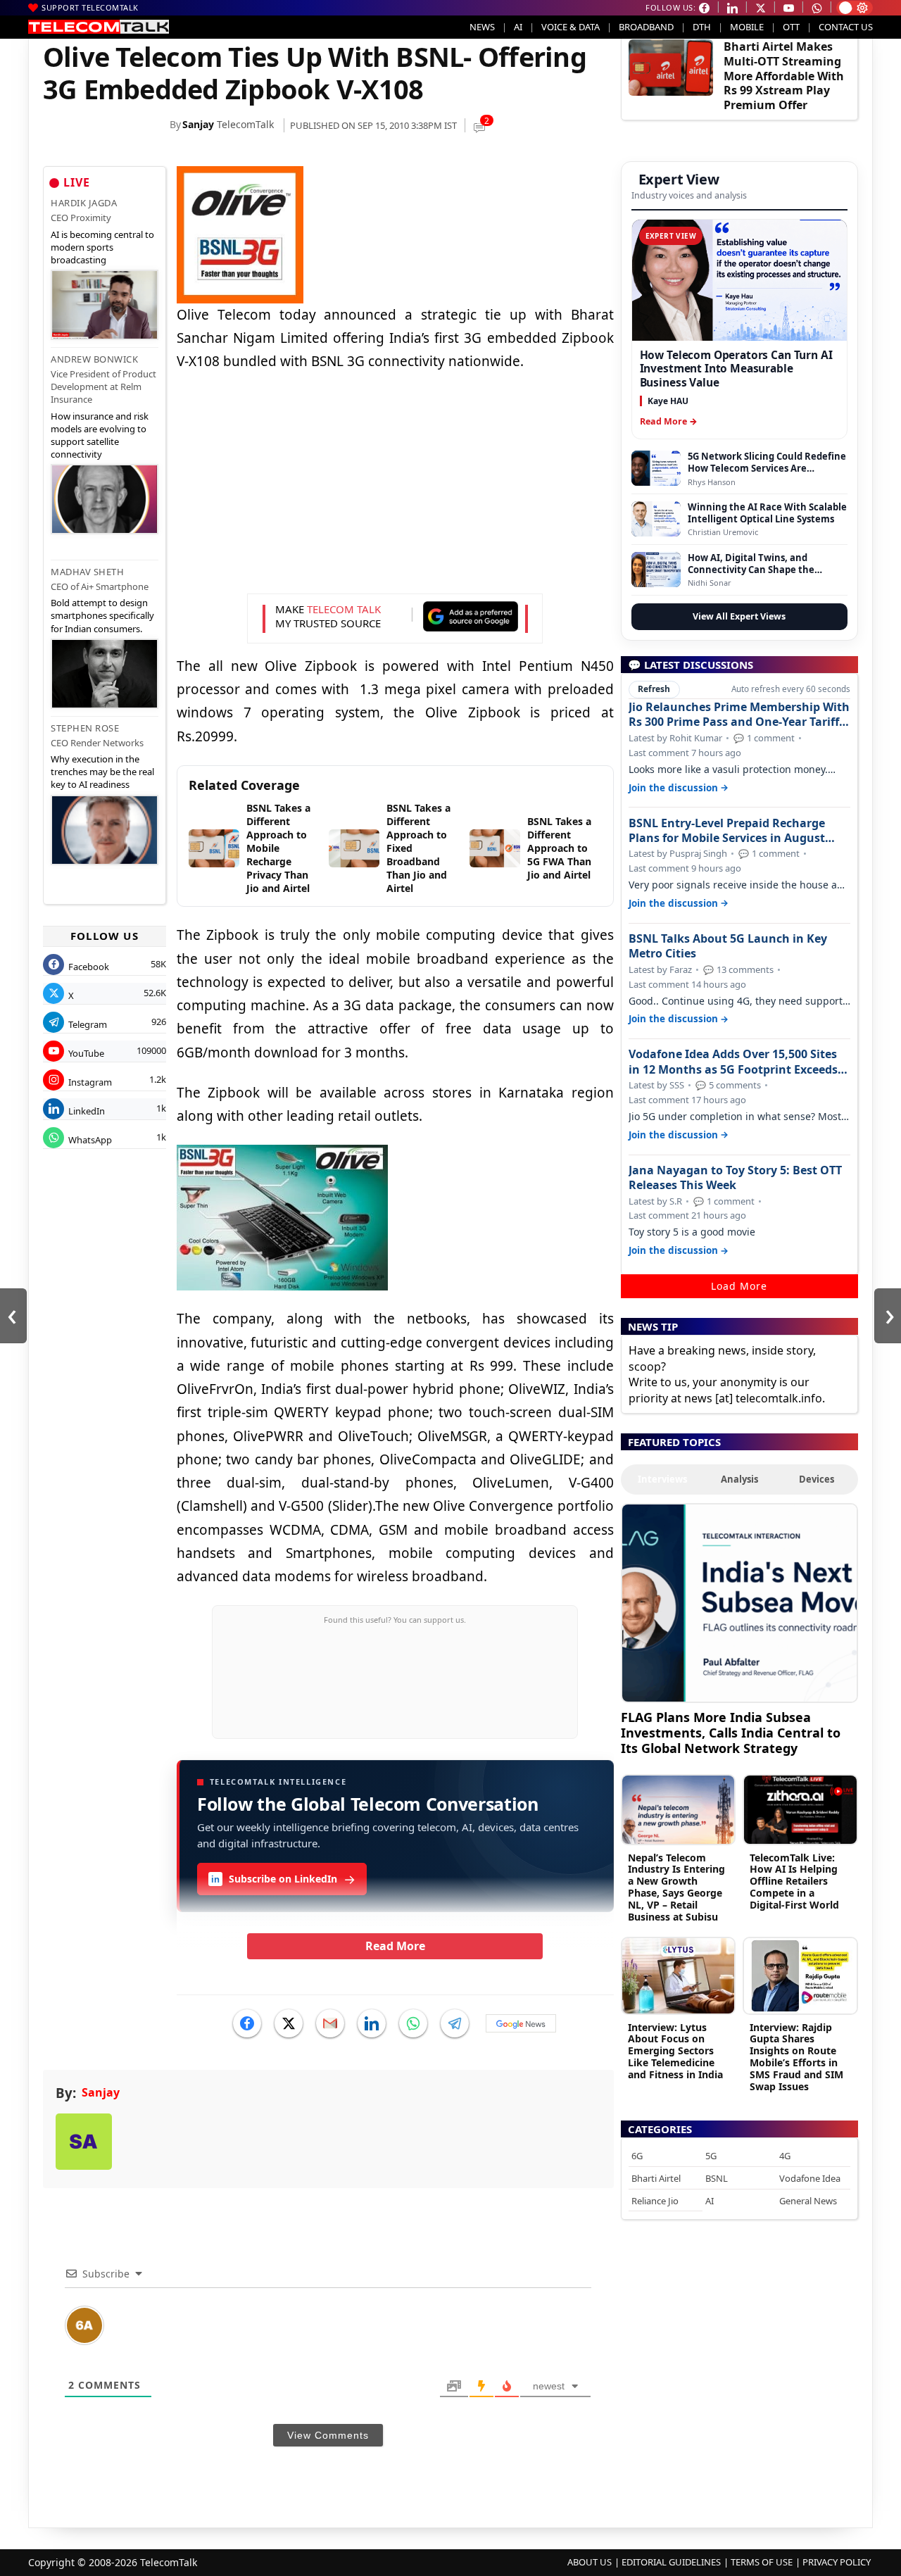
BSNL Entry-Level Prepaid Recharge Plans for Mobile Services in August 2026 (727, 831)
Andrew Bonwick (94, 359)
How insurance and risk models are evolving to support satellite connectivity (100, 435)
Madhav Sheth (87, 572)
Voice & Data (571, 27)
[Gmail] (330, 2023)
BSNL (717, 2178)
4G (785, 2156)
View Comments (328, 2435)
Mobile (747, 27)
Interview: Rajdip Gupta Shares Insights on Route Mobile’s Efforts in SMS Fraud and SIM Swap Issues (796, 2057)
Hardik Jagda (84, 203)
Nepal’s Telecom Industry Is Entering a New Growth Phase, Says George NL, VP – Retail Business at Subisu (676, 1887)
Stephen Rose (85, 728)
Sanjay (198, 124)
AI (518, 27)
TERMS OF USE (762, 2562)
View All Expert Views (739, 616)
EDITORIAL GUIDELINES (671, 2562)
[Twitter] (289, 2023)
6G (637, 2156)
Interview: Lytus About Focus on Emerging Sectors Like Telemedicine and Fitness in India (675, 2051)
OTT (791, 27)
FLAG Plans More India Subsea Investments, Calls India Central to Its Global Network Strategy (731, 1732)
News (482, 27)
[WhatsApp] (413, 2023)
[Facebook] (247, 2023)
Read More (395, 1946)
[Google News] (521, 2023)
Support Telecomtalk (90, 7)
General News (808, 2201)
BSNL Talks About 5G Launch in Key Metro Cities (728, 946)
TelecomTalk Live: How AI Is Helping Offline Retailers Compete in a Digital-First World (794, 1881)
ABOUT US (590, 2562)
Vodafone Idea (810, 2178)
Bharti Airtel (656, 2178)
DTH (702, 27)
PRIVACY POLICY (837, 2562)
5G (711, 2156)
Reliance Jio (655, 2201)
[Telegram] (455, 2023)
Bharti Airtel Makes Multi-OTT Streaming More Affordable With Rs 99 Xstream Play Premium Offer (784, 76)
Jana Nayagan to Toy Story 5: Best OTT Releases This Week (735, 1178)
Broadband (646, 27)
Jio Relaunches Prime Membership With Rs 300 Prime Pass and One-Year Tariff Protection (739, 715)
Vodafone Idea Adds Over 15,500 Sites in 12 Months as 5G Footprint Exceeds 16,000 (733, 1062)
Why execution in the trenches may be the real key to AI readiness (102, 772)
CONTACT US (846, 27)
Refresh (654, 689)
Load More (739, 1286)
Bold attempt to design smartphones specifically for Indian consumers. (102, 615)
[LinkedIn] (372, 2023)
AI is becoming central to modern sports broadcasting (102, 247)
